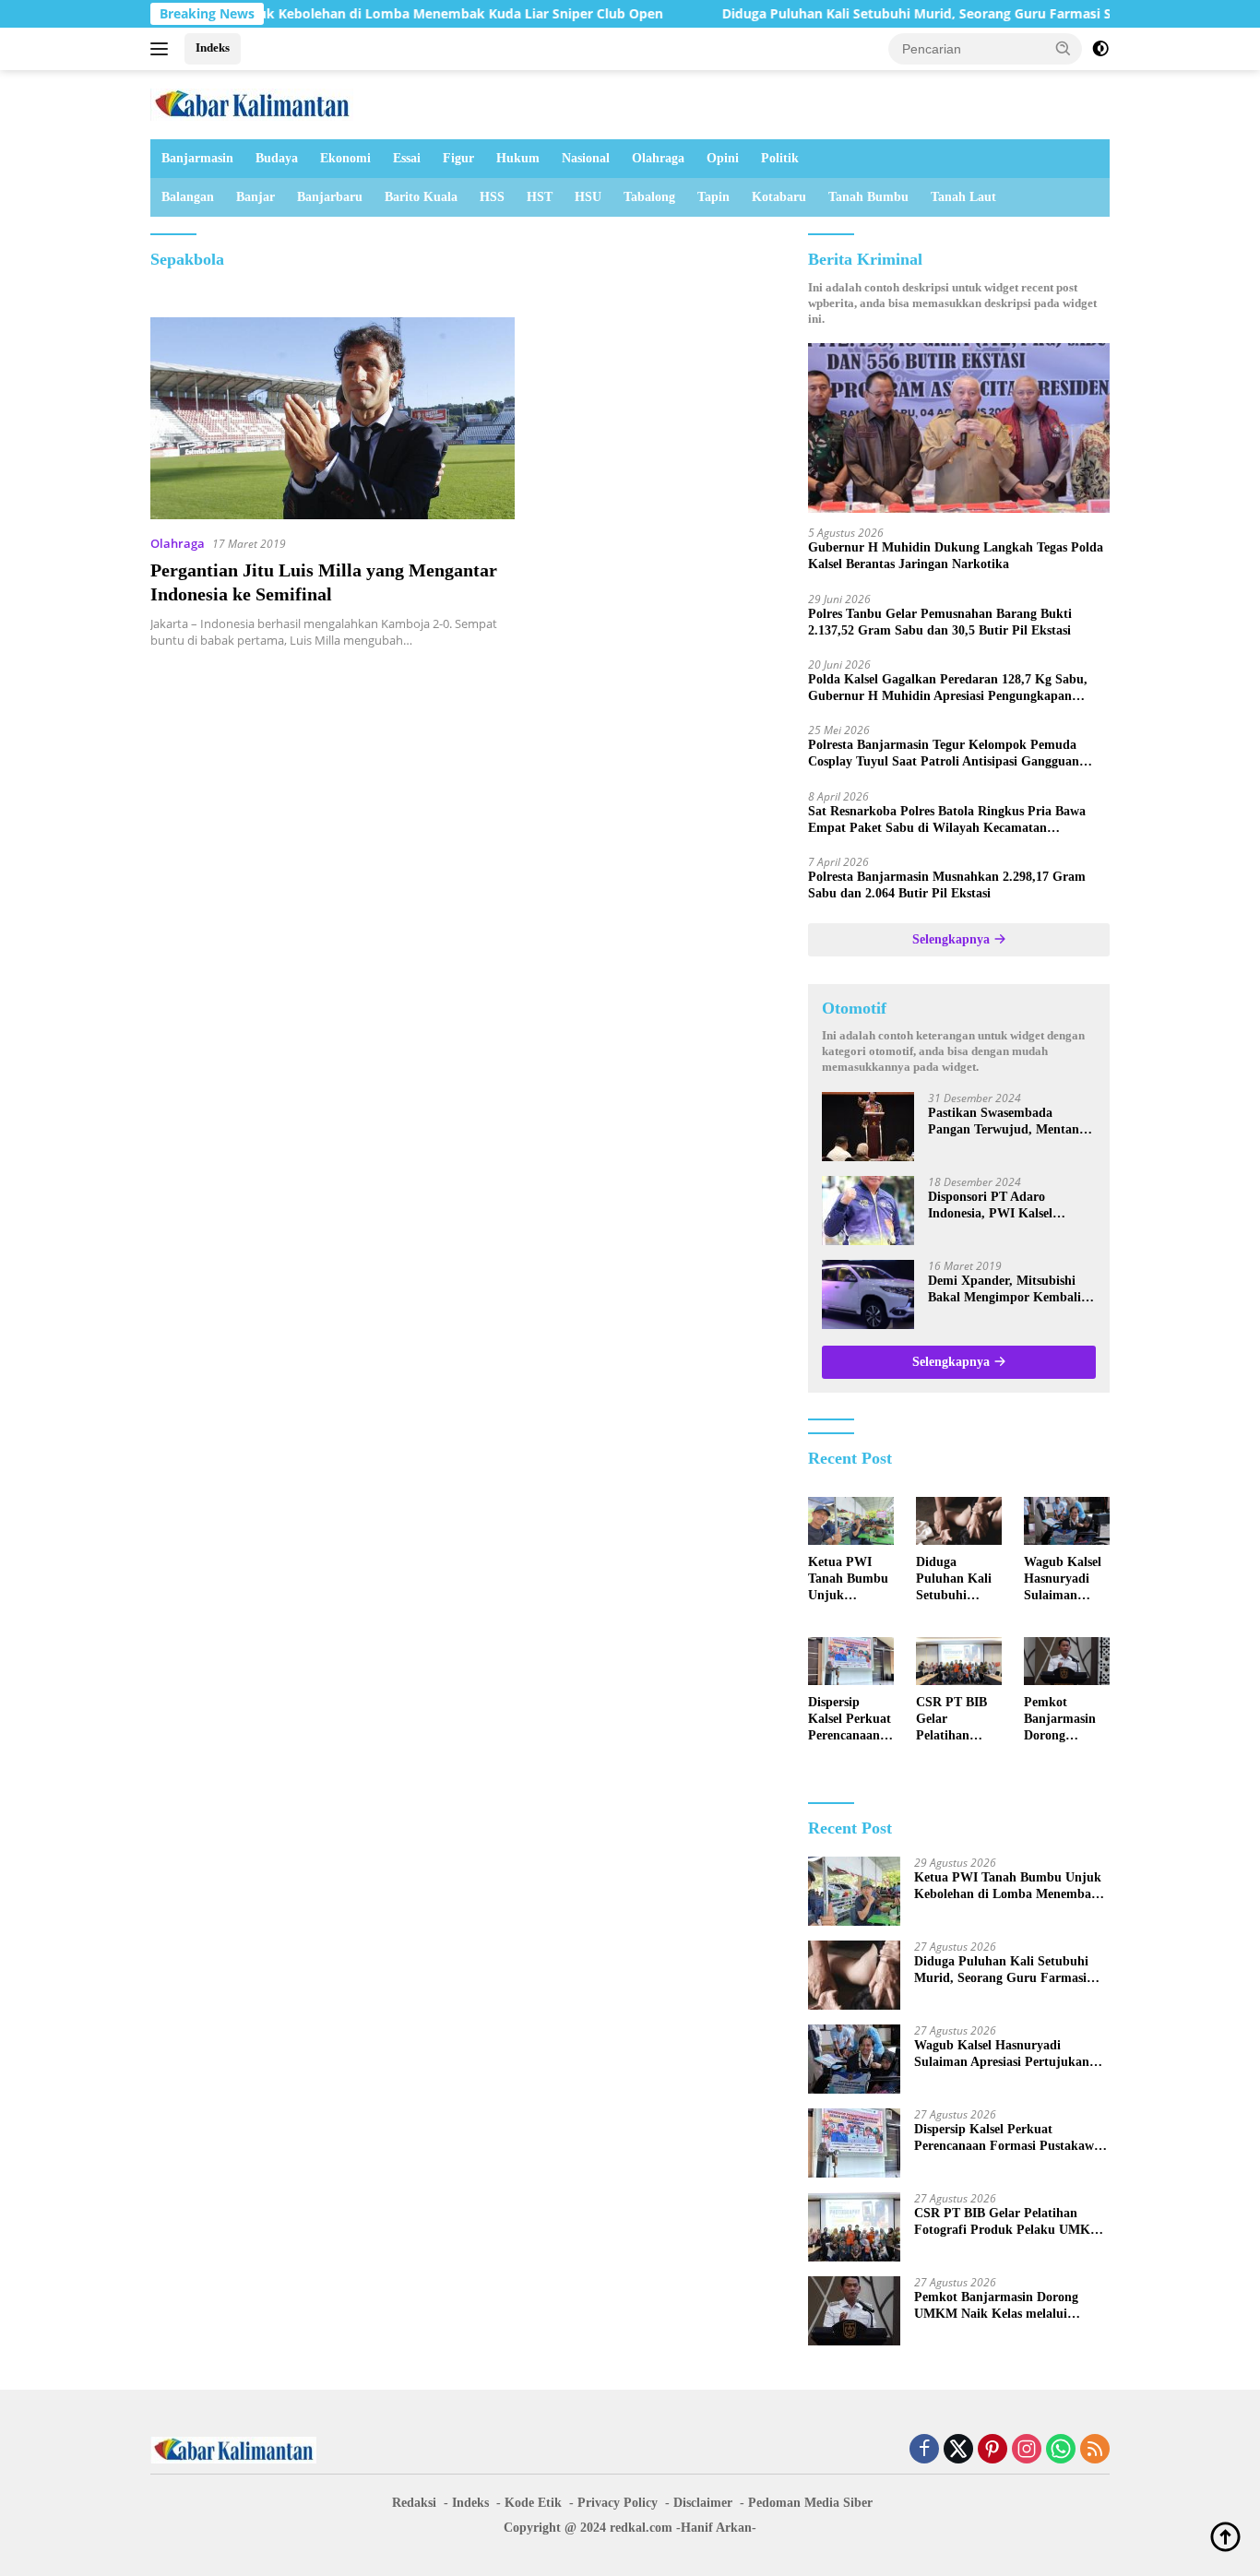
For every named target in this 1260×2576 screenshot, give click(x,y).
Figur (458, 158)
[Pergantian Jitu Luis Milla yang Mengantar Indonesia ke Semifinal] (333, 418)
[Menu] (163, 49)
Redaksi (414, 2503)
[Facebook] (924, 2450)
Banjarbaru (330, 197)
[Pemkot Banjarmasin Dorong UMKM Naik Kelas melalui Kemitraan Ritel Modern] (1067, 1661)
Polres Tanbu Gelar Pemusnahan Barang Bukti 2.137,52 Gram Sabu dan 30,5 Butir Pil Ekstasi (940, 622)
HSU (588, 197)
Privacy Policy (618, 2503)
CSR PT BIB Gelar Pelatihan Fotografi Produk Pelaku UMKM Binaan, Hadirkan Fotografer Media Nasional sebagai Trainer (958, 1720)
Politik (780, 158)
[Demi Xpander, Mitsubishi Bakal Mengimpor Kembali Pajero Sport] (868, 1294)
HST (540, 197)
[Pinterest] (993, 2450)
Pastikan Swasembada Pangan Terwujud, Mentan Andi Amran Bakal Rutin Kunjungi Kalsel (1004, 1122)
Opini (723, 158)
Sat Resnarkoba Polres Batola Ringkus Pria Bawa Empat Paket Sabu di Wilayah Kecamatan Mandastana (947, 820)
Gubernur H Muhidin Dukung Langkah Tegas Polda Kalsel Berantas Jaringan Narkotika (956, 556)
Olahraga (658, 158)
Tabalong (649, 197)
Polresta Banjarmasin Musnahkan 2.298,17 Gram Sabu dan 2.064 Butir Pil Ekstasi (947, 885)
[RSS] (1095, 2450)
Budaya (277, 158)
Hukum (518, 158)
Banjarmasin (197, 158)
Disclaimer (703, 2503)
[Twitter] (958, 2450)
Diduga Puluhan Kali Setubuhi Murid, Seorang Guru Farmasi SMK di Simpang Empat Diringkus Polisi (956, 1580)
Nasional (586, 158)
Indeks (213, 47)
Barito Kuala (421, 197)
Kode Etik (533, 2503)
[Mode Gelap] (1100, 49)
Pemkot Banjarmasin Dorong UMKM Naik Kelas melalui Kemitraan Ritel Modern (1062, 1720)
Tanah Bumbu (868, 197)
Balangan (188, 197)
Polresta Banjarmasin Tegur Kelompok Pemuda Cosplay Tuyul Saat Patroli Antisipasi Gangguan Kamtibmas (944, 754)
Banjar (256, 197)
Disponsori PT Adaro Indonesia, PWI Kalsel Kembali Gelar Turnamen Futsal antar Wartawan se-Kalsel (1003, 1206)
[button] (1064, 48)
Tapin (713, 197)
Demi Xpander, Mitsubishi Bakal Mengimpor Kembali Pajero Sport (1004, 1290)
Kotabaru (779, 197)
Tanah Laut (963, 197)
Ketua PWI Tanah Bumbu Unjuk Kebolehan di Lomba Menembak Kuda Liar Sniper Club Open (848, 1580)
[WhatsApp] (1061, 2450)
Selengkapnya (953, 939)
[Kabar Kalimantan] (252, 103)
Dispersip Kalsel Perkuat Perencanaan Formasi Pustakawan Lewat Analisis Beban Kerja (850, 1720)
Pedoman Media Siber (810, 2503)
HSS (492, 197)
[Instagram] (1027, 2450)
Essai (407, 158)
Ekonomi (345, 158)
